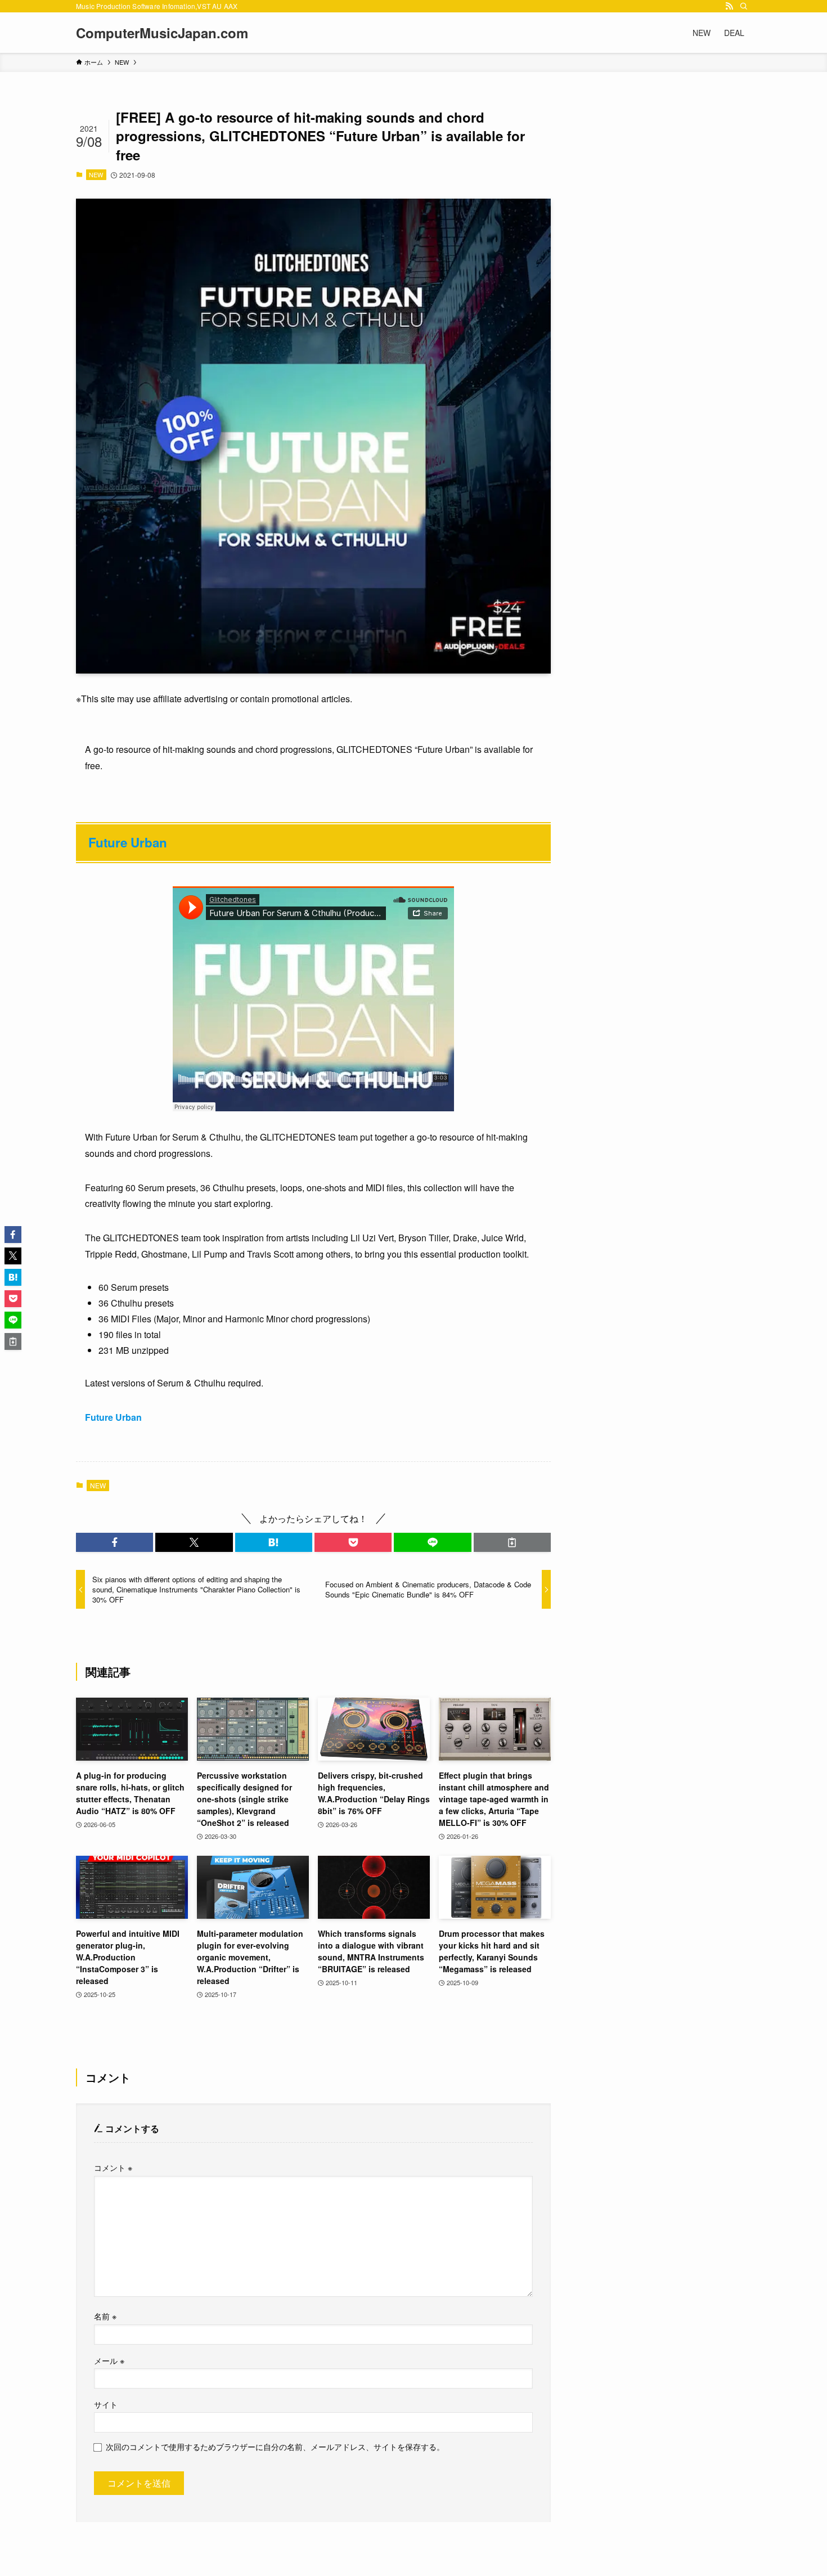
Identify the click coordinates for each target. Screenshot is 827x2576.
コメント (113, 2167)
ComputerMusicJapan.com (162, 33)
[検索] (744, 6)
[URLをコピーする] (512, 1542)
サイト (106, 2404)
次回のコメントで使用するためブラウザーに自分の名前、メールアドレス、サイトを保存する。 (275, 2446)
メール (109, 2360)
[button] (114, 1542)
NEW (96, 174)
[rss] (729, 6)
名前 (105, 2316)
